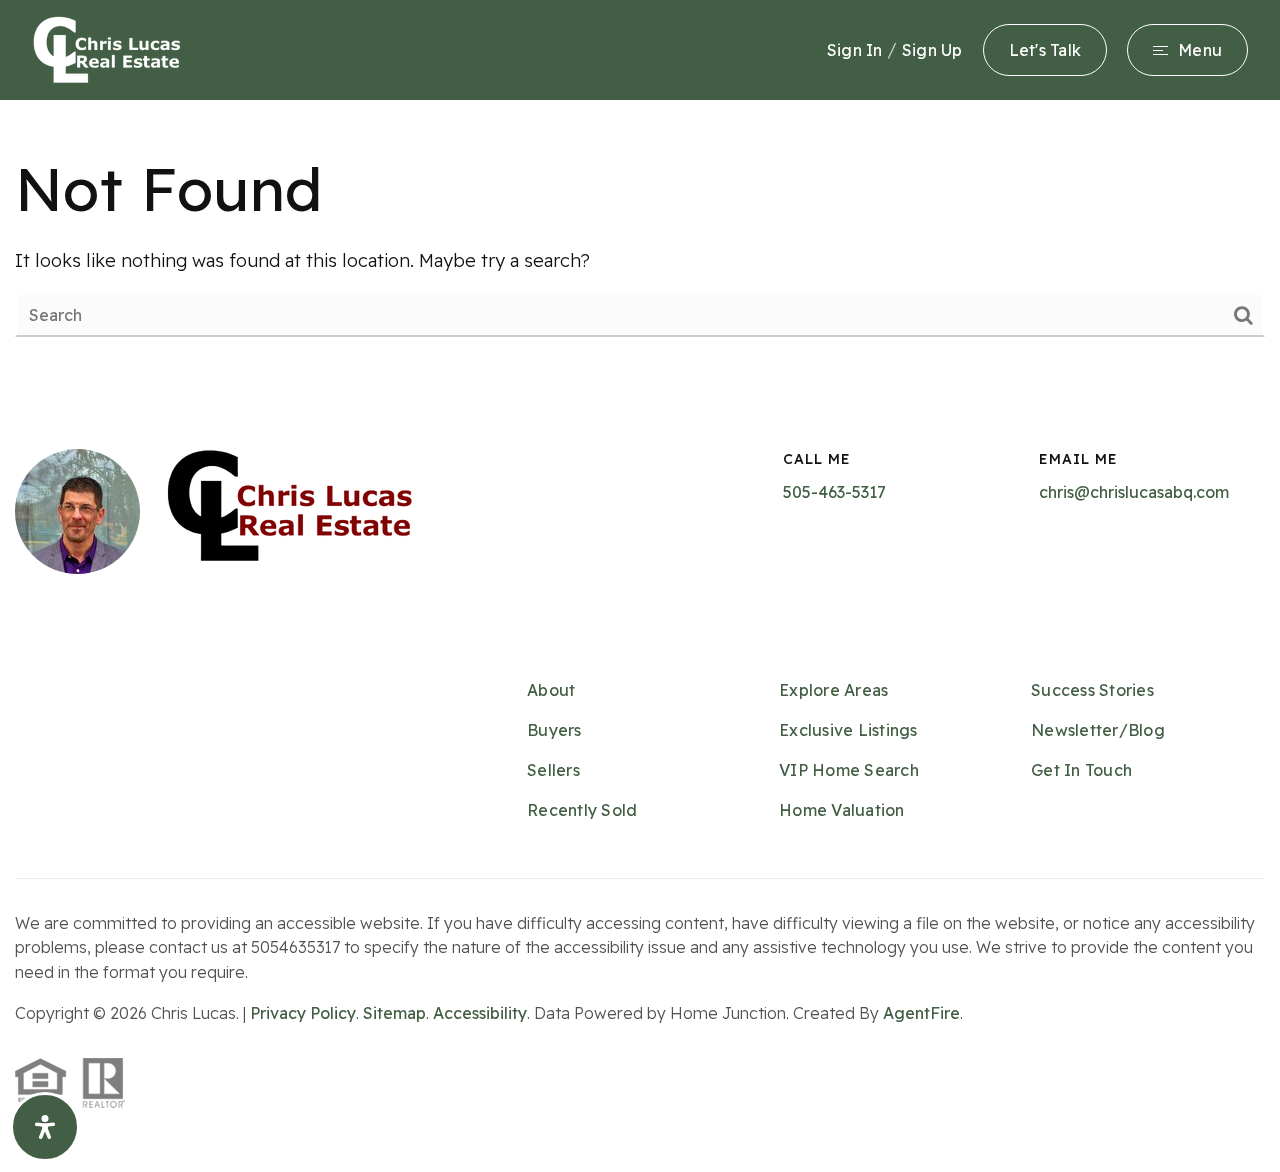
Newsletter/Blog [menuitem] (1098, 730)
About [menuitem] (551, 690)
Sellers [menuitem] (553, 770)
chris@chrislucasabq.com (1134, 492)
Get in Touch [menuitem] (1081, 770)
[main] (640, 242)
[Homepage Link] (107, 48)
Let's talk (1045, 50)
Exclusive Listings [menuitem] (848, 730)
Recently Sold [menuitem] (582, 810)
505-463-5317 (834, 492)
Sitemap (394, 1013)
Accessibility (480, 1013)
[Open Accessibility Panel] (45, 1127)
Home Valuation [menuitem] (842, 810)
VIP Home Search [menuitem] (849, 770)
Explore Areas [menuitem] (833, 690)
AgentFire (921, 1013)
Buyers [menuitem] (554, 730)
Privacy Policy (303, 1013)
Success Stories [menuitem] (1092, 690)
